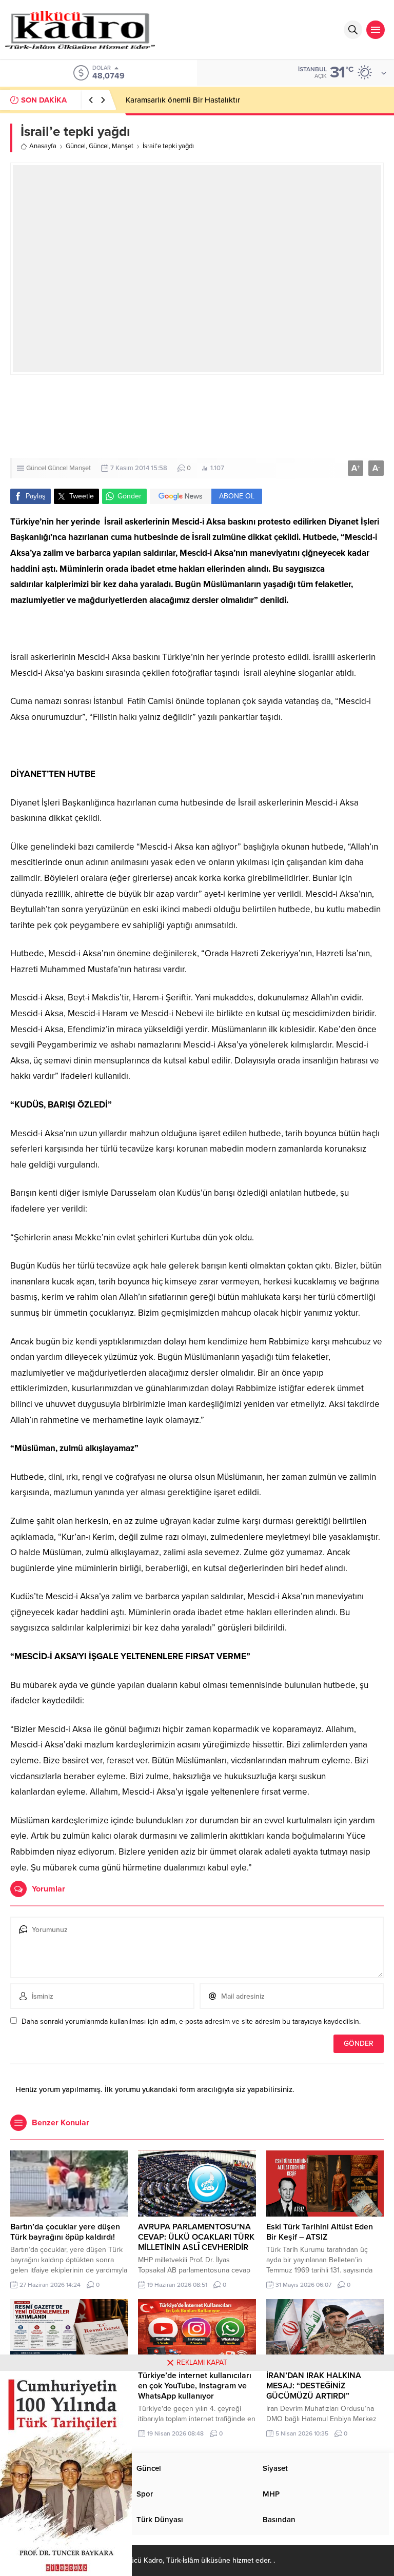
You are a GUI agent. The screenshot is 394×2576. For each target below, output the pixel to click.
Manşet (123, 146)
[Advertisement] (197, 416)
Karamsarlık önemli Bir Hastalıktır (183, 100)
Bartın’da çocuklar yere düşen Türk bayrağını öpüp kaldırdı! (65, 2232)
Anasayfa (43, 146)
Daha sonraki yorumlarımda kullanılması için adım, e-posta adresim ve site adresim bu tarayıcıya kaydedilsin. (191, 2021)
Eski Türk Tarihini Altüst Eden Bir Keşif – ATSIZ (320, 2232)
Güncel (76, 146)
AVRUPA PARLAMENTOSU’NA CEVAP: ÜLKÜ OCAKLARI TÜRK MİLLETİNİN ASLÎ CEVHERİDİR (196, 2237)
